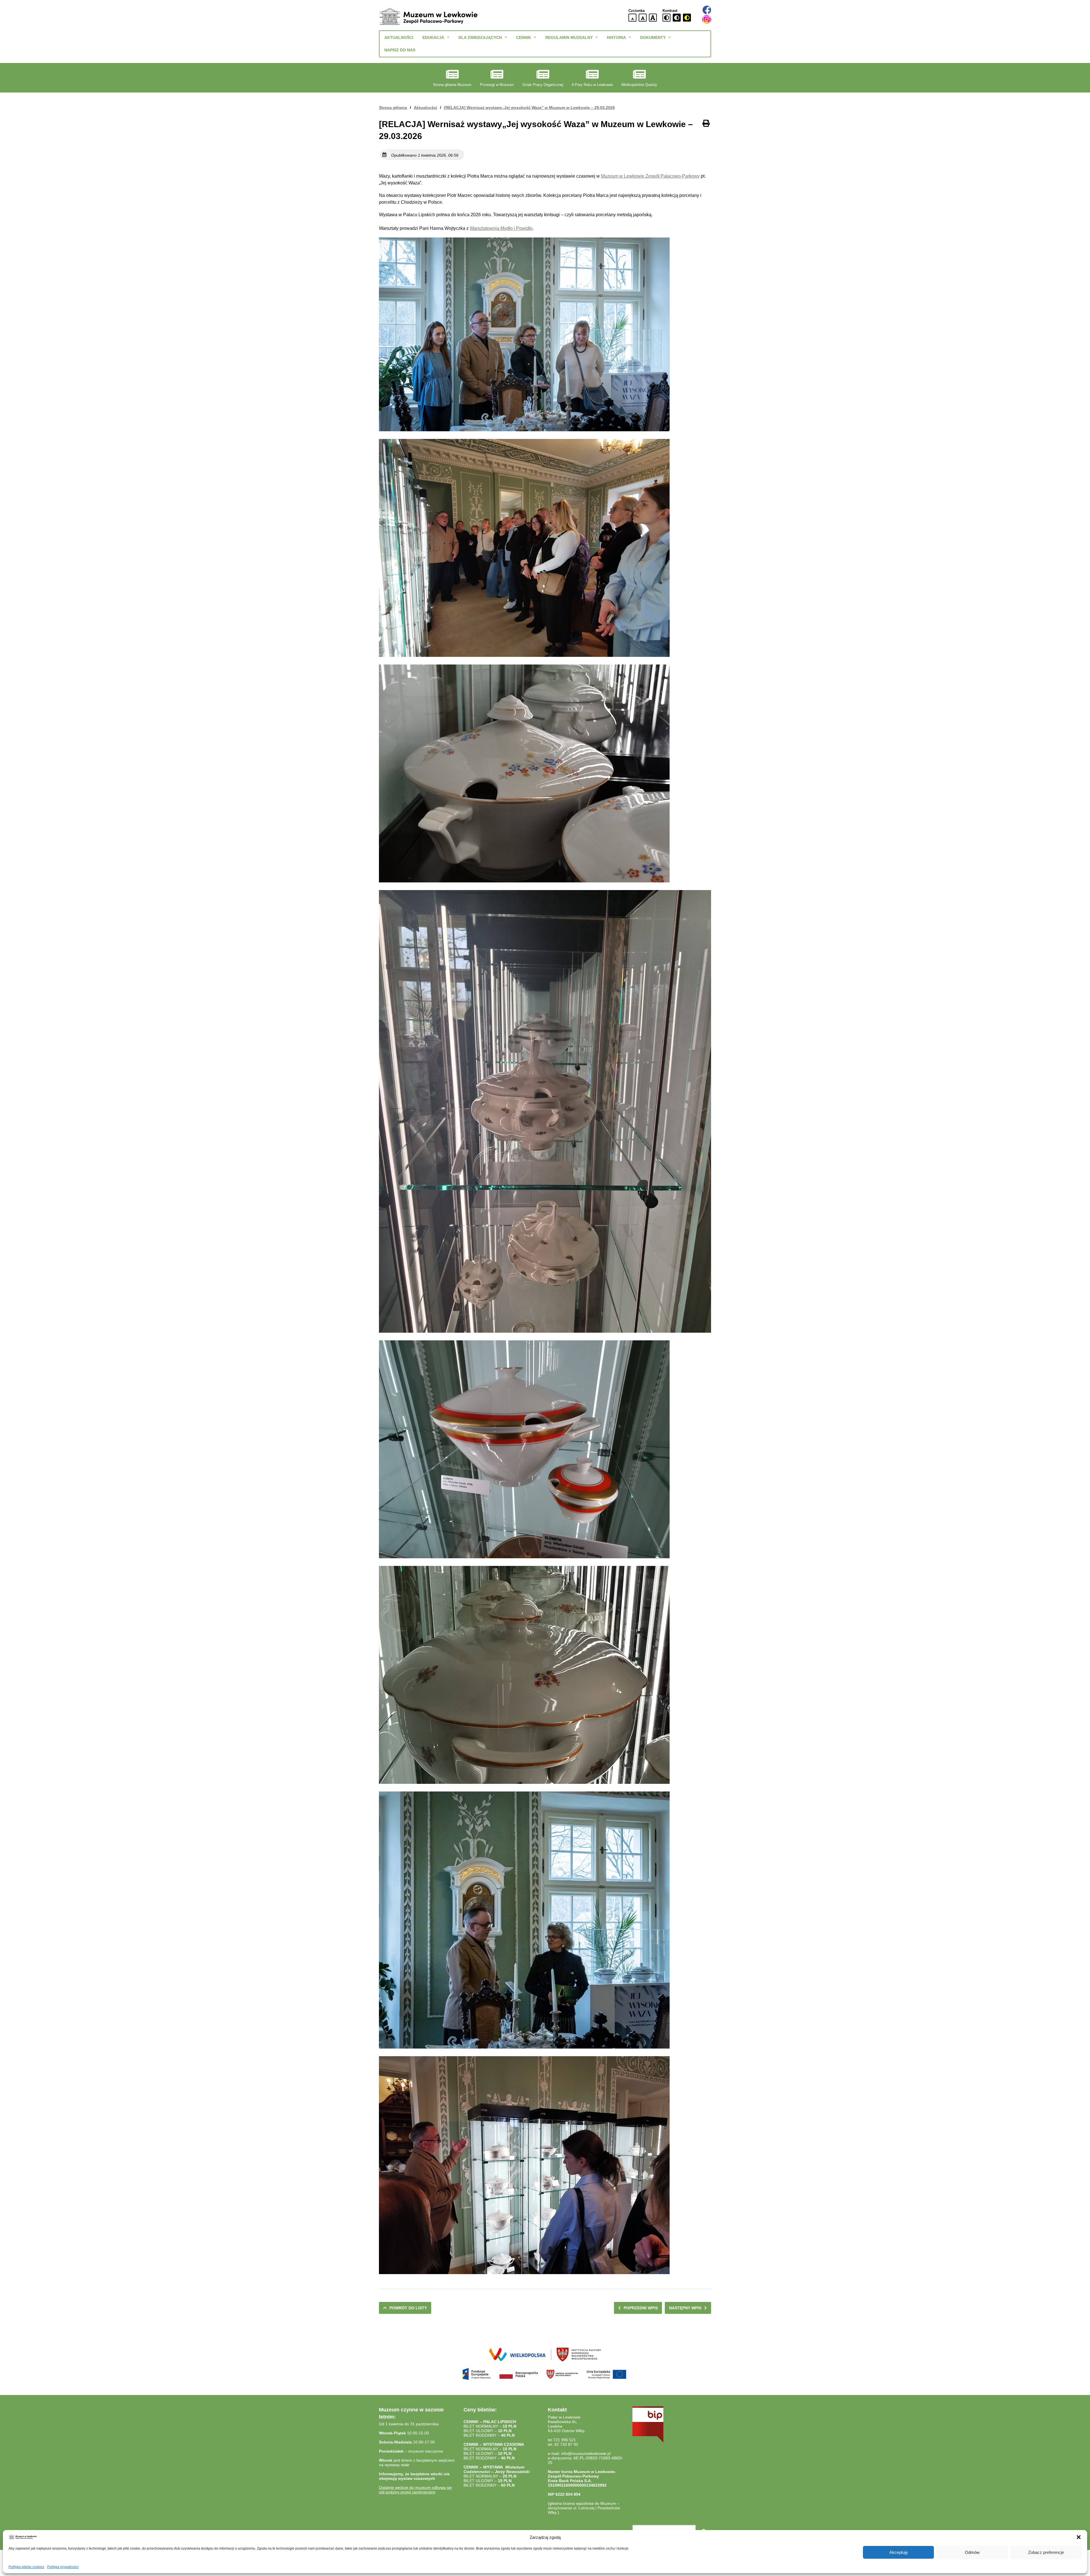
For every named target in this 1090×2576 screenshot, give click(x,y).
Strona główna (393, 108)
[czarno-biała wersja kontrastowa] (677, 18)
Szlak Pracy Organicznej (543, 85)
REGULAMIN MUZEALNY (569, 37)
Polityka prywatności (63, 2567)
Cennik (524, 37)
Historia (616, 37)
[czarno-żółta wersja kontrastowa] (687, 18)
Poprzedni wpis (641, 2308)
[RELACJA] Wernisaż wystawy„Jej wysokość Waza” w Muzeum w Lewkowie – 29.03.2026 (529, 108)
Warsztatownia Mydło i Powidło (501, 228)
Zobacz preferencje (1046, 2552)
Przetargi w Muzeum (497, 85)
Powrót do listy (408, 2308)
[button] (1079, 2537)
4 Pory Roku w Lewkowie (592, 85)
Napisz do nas (400, 50)
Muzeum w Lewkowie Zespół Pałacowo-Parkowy (650, 176)
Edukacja (433, 37)
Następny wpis (685, 2308)
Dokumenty (653, 37)
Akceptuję (899, 2552)
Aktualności (399, 37)
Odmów (972, 2552)
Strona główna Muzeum (452, 85)
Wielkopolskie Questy (639, 85)
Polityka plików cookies (26, 2567)
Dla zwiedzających (480, 37)
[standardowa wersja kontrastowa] (666, 18)
